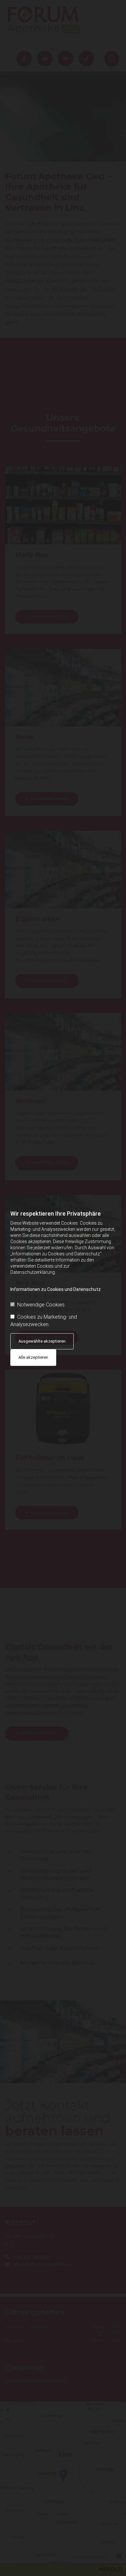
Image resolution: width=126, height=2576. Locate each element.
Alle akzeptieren (33, 1357)
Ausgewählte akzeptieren (42, 1341)
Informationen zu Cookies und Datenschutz (56, 1289)
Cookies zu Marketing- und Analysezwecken (44, 1320)
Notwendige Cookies (41, 1305)
